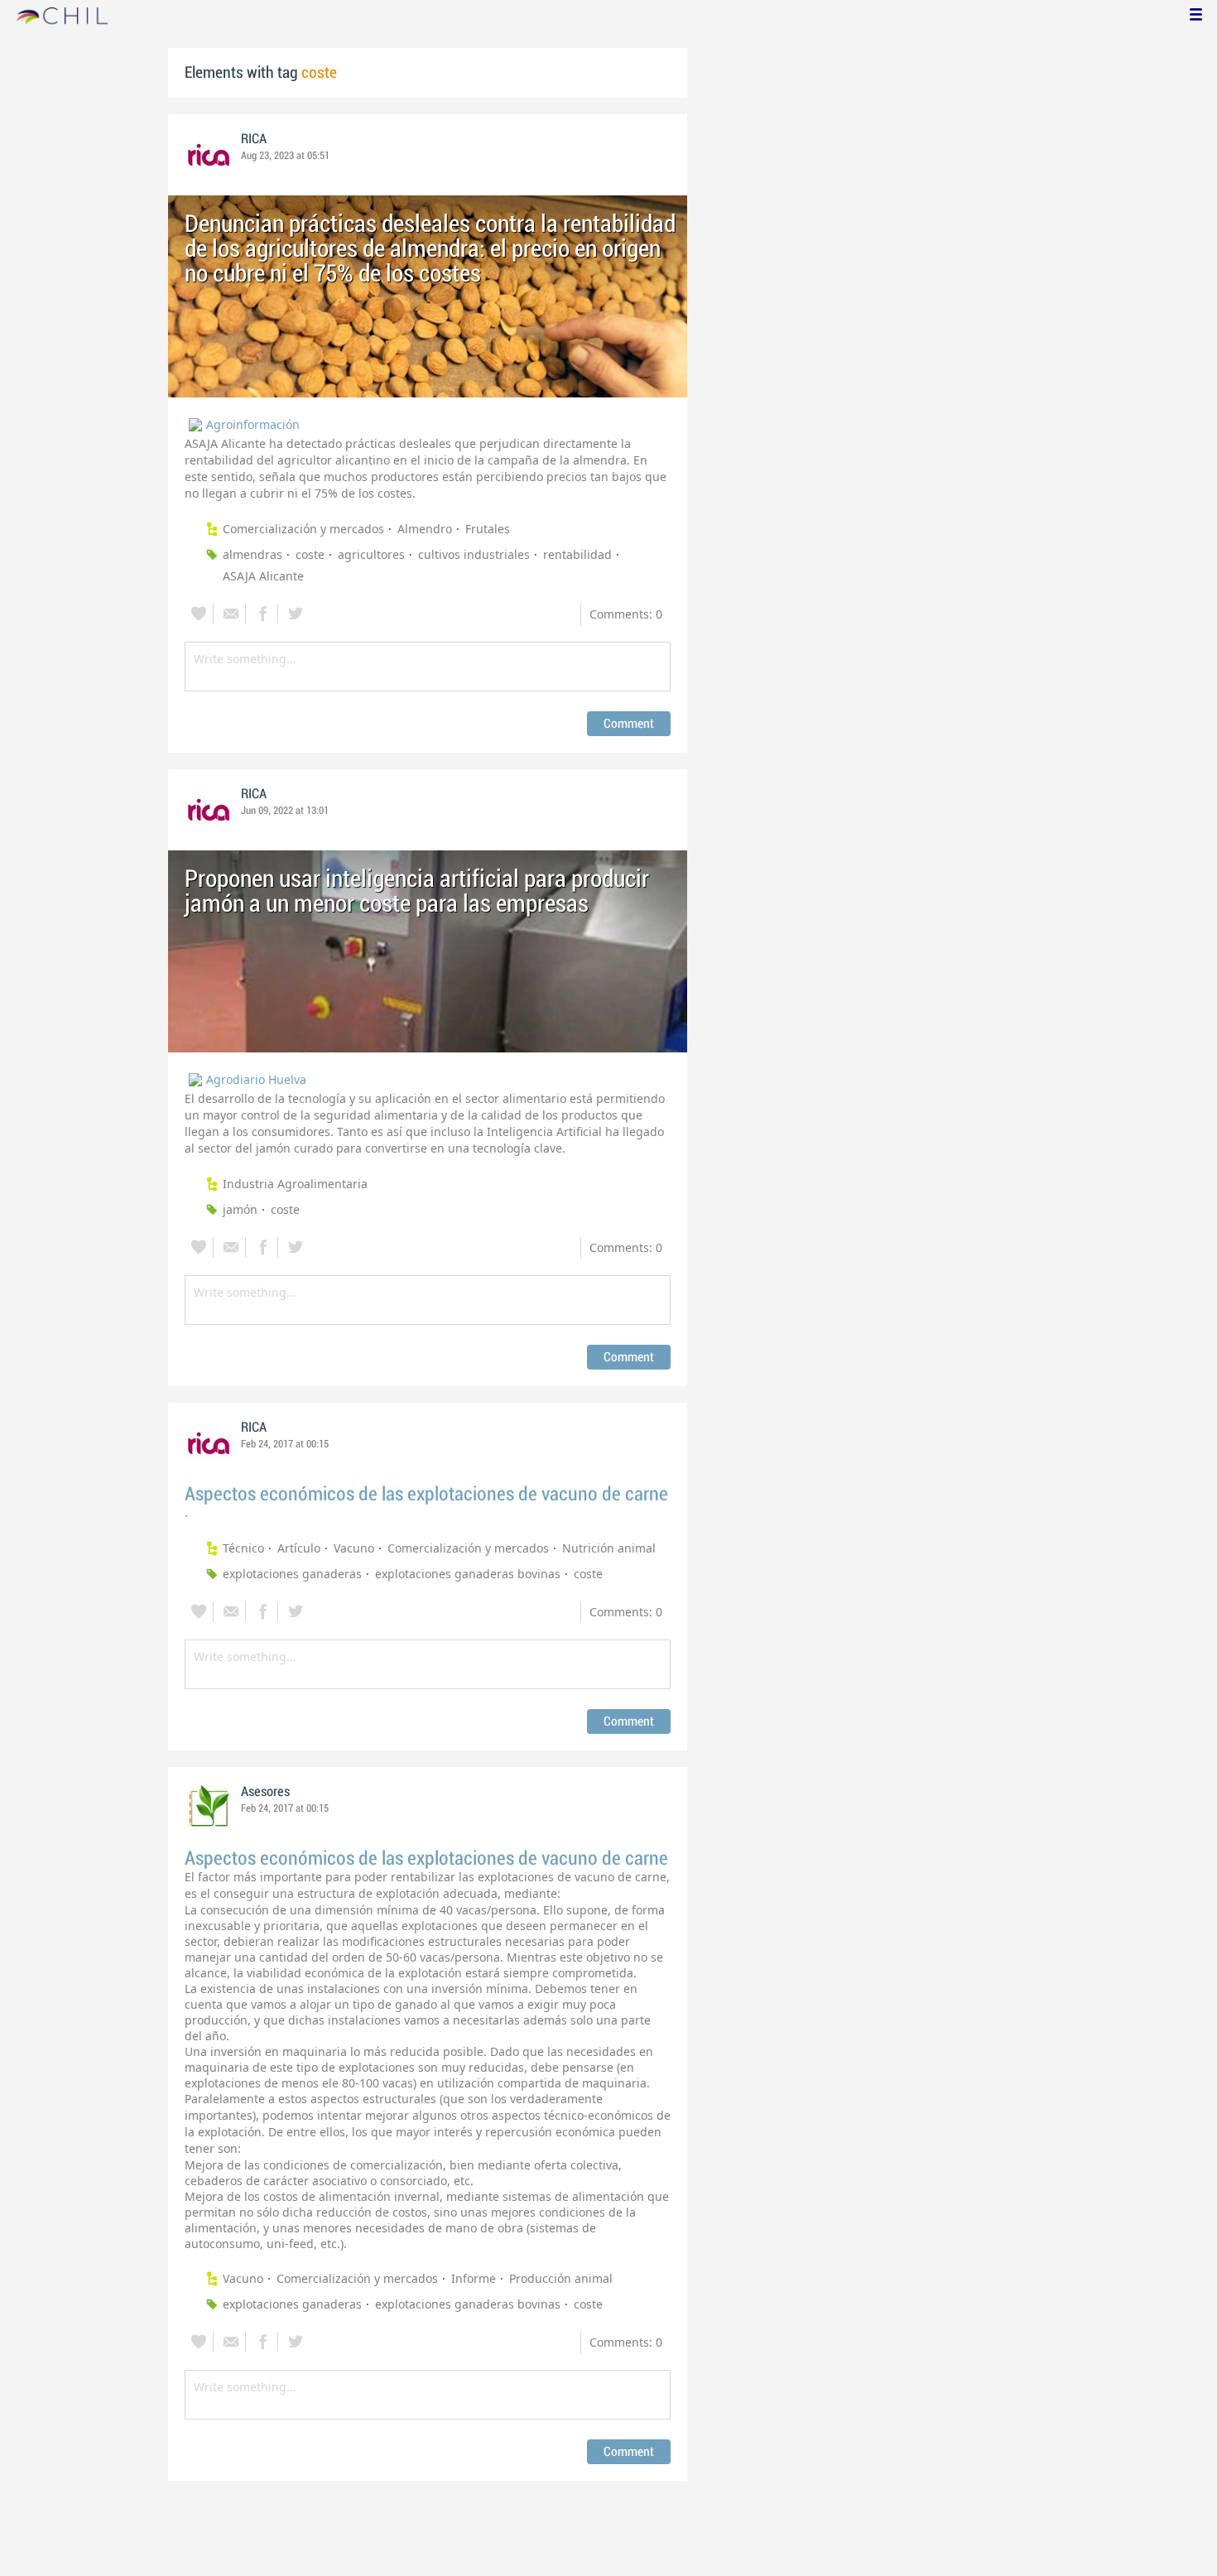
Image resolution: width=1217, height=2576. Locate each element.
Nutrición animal (609, 1548)
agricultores (371, 554)
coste (310, 554)
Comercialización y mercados (303, 529)
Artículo (299, 1548)
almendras (253, 554)
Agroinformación (253, 424)
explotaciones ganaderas (292, 1574)
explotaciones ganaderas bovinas (468, 1574)
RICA (254, 139)
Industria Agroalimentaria (295, 1184)
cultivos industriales (474, 554)
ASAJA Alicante (263, 576)
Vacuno (354, 1548)
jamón (240, 1209)
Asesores (265, 1792)
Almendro (425, 529)
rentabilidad (577, 554)
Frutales (488, 529)
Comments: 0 (626, 614)
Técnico (243, 1548)
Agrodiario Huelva (256, 1079)
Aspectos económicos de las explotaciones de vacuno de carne (426, 1494)
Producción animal (561, 2278)
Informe (474, 2278)
